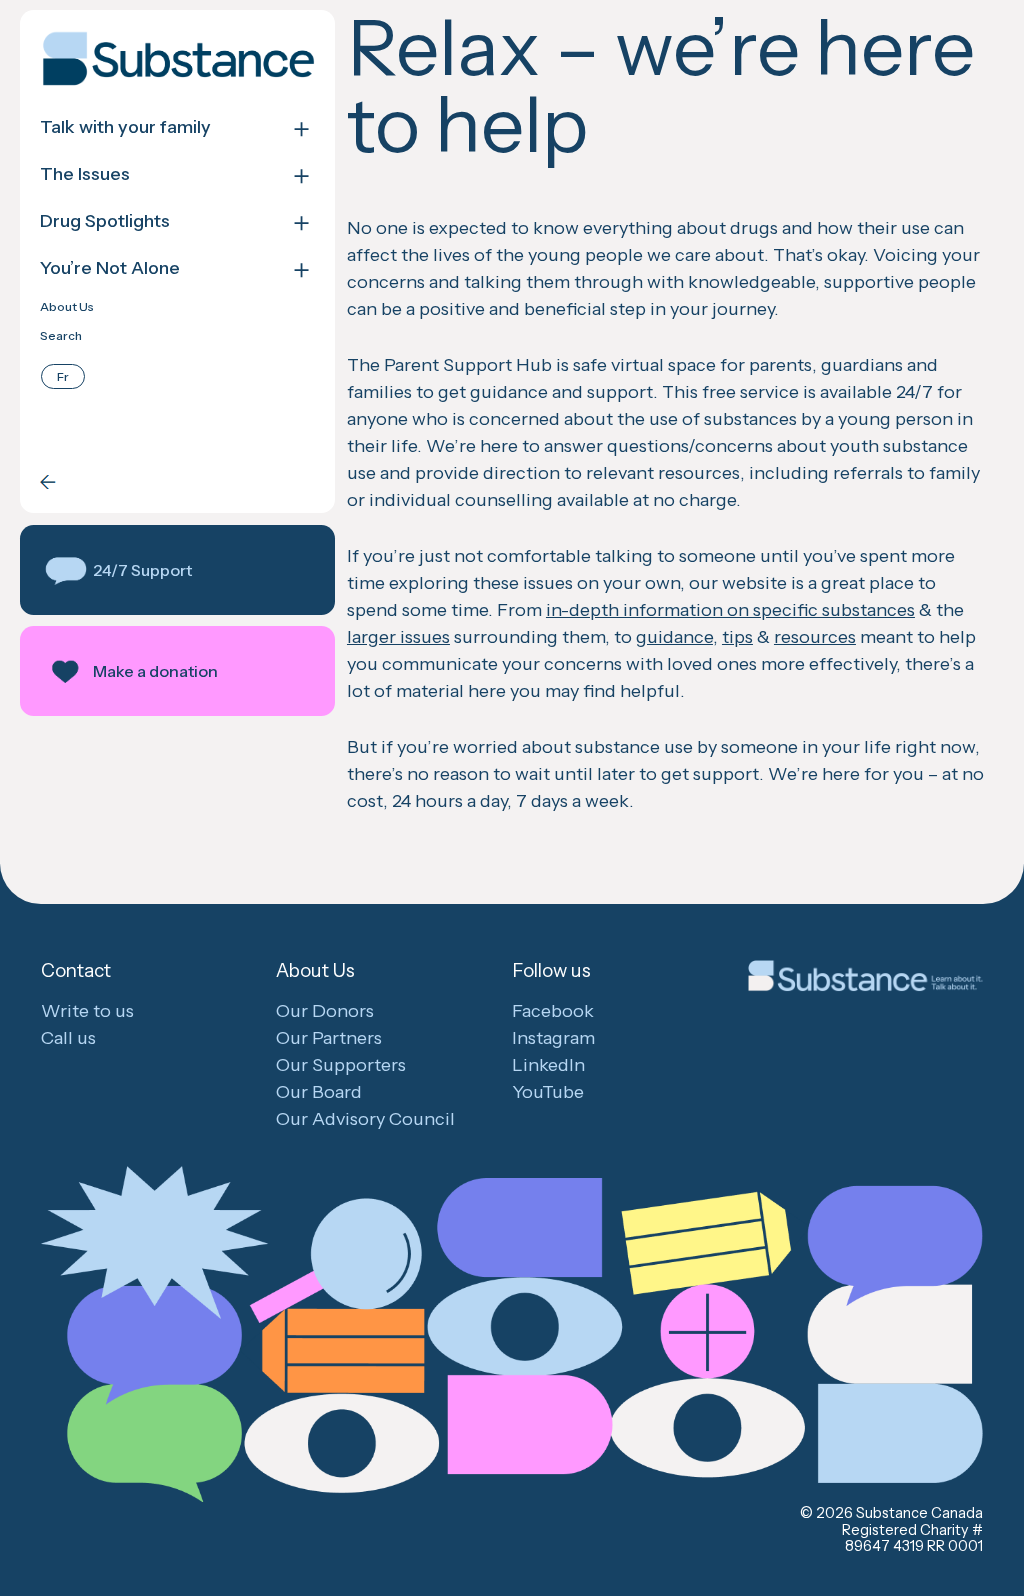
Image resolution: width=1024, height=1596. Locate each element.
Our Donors (325, 1011)
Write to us (87, 1011)
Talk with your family (125, 127)
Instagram (553, 1038)
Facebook (553, 1011)
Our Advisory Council (365, 1119)
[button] (177, 570)
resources (815, 637)
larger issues (398, 637)
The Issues (85, 174)
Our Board (319, 1092)
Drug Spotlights (105, 221)
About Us (67, 307)
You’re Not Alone (110, 268)
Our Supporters (341, 1065)
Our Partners (329, 1038)
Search (61, 336)
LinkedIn (548, 1065)
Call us (68, 1038)
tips (737, 637)
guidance (674, 637)
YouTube (548, 1092)
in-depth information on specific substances (730, 610)
